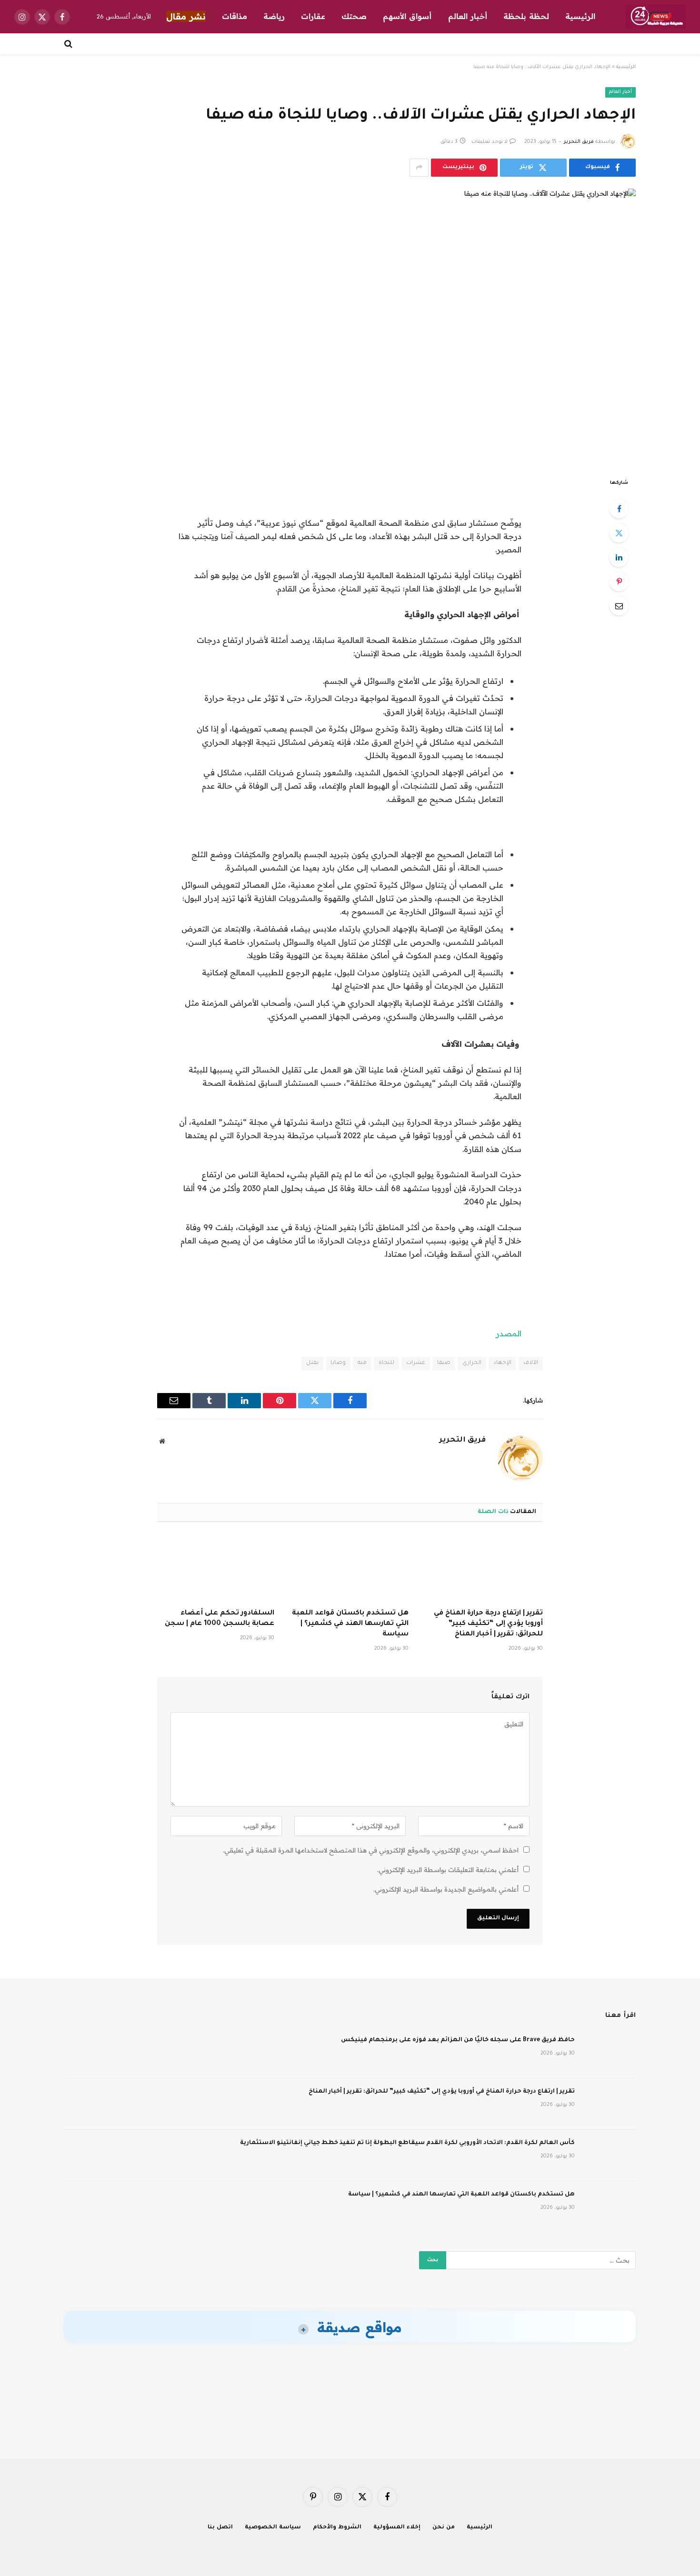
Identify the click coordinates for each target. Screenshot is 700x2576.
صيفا (444, 1363)
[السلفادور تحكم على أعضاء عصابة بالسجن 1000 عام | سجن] (216, 1568)
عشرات (416, 1363)
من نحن (444, 2528)
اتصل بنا (220, 2528)
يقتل (312, 1363)
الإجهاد (502, 1363)
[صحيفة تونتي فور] (655, 17)
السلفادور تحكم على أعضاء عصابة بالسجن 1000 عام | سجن (220, 1619)
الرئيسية (580, 16)
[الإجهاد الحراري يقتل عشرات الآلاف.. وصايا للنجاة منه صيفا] (350, 325)
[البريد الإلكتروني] (619, 606)
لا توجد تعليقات (490, 142)
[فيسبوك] (619, 509)
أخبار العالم (468, 16)
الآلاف (531, 1363)
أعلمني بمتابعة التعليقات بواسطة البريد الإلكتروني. (448, 1870)
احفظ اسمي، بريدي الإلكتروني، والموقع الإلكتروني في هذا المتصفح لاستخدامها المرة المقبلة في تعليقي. (371, 1850)
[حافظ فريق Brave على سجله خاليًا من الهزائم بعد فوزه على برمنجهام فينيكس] (610, 2053)
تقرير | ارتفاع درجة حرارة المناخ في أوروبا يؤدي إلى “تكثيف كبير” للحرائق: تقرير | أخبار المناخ (488, 1624)
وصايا (338, 1363)
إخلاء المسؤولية (397, 2528)
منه (362, 1363)
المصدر (509, 1333)
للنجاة (386, 1363)
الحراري (472, 1363)
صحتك (354, 16)
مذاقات (235, 16)
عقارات (313, 16)
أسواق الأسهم (407, 16)
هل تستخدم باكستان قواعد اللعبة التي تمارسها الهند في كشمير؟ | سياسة (350, 1624)
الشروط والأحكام (337, 2528)
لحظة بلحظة (526, 16)
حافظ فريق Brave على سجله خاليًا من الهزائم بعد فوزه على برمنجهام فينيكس (458, 2040)
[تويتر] (619, 533)
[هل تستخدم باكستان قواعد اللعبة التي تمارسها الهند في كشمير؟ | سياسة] (350, 1568)
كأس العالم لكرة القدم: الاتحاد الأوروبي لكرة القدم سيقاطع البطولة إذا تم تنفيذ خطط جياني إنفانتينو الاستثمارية (407, 2143)
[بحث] (69, 44)
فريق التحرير (579, 142)
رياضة (274, 16)
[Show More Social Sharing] (419, 168)
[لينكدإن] (619, 557)
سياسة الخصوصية (273, 2528)
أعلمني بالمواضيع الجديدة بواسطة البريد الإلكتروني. (446, 1889)
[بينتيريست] (619, 581)
